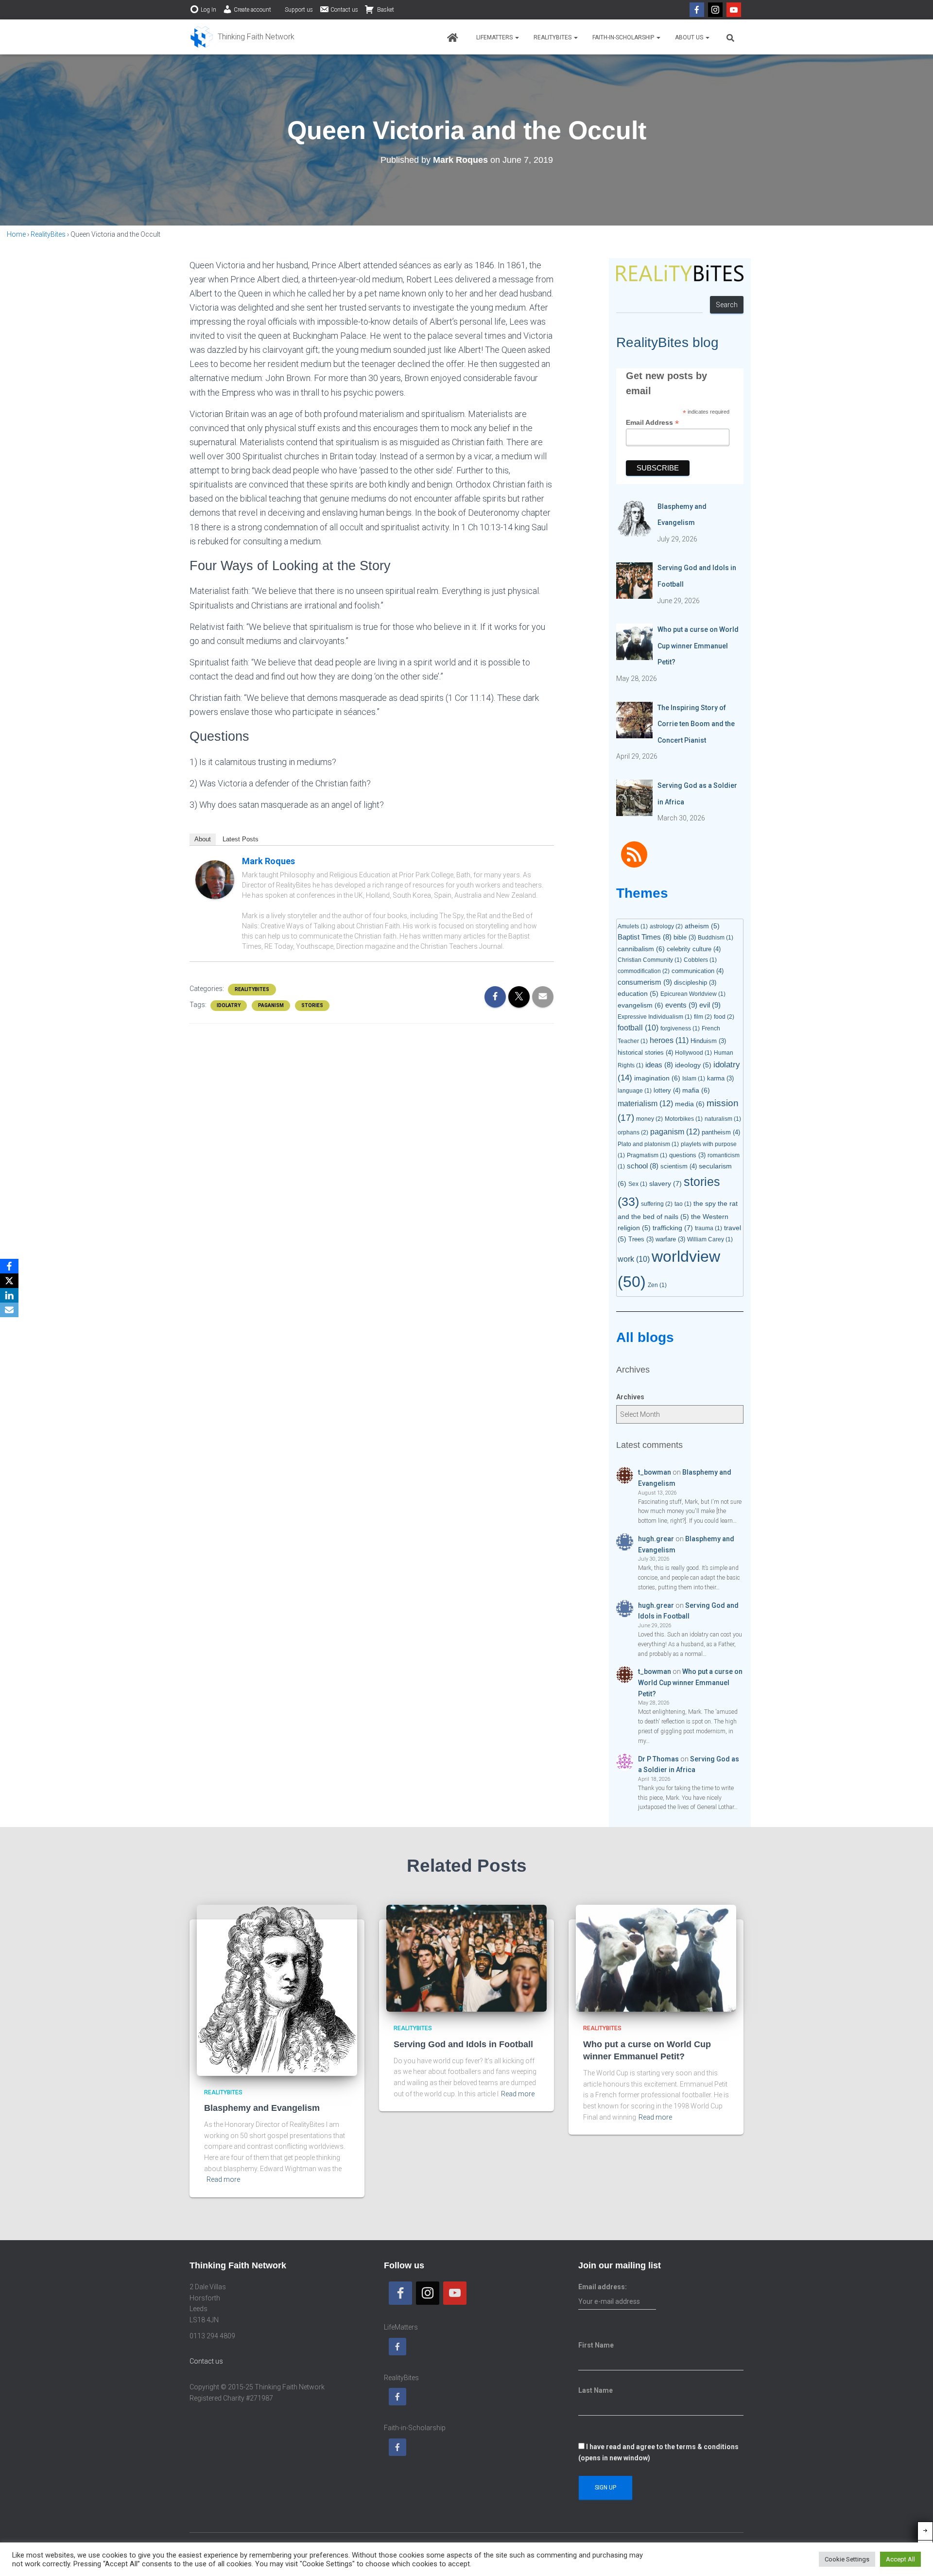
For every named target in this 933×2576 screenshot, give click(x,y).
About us (690, 37)
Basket (385, 10)
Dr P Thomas (658, 1759)
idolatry (229, 1005)
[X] (9, 1281)
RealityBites (553, 37)
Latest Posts (241, 839)
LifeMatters (495, 37)
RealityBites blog (667, 342)
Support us (299, 10)
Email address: (603, 2287)
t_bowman (655, 1472)
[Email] (9, 1310)
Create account (252, 10)
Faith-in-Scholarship (624, 37)
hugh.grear (656, 1539)
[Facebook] (697, 10)
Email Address (652, 423)
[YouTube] (734, 10)
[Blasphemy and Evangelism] (277, 1990)
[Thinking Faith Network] (242, 37)
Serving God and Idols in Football (463, 2044)
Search (727, 305)
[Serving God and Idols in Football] (466, 1958)
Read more (223, 2179)
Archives (630, 1397)
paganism (271, 1005)
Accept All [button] (900, 2559)
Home (16, 234)
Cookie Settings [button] (847, 2559)
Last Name (596, 2390)
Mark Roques (268, 861)
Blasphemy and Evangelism (262, 2108)
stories (312, 1005)
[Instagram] (715, 10)
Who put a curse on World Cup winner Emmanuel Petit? (690, 1682)
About (203, 839)
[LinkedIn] (9, 1295)
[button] (517, 37)
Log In (208, 10)
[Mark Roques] (215, 879)
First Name (596, 2345)
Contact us (344, 10)
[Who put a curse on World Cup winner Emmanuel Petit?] (656, 1958)
